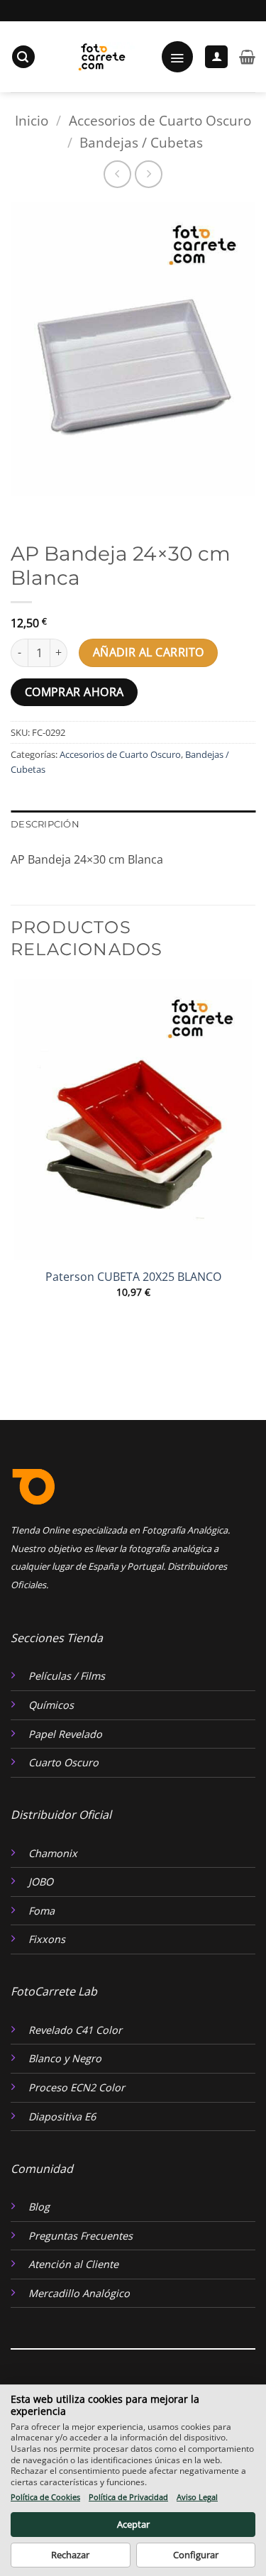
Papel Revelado (65, 1734)
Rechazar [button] (70, 2555)
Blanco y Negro (65, 2058)
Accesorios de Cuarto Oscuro (160, 120)
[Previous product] (149, 174)
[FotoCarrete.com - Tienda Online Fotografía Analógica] (100, 57)
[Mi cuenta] (216, 57)
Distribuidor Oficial (61, 1815)
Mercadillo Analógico (79, 2293)
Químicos (51, 1705)
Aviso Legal (197, 2497)
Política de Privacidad (128, 2497)
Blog (39, 2207)
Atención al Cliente (73, 2264)
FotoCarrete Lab (54, 1991)
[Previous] (24, 510)
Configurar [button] (196, 2555)
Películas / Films (67, 1676)
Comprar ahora (74, 692)
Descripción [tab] (45, 824)
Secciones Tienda (57, 1638)
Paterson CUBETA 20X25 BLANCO (133, 1277)
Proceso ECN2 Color (77, 2087)
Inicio (32, 120)
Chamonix (53, 1853)
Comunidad (42, 2169)
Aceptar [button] (133, 2524)
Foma (41, 1911)
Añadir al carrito (149, 652)
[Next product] (117, 174)
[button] (23, 57)
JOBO (41, 1882)
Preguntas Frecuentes (81, 2236)
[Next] (63, 510)
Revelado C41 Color (75, 2030)
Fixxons (47, 1939)
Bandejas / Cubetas (141, 142)
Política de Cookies (45, 2497)
